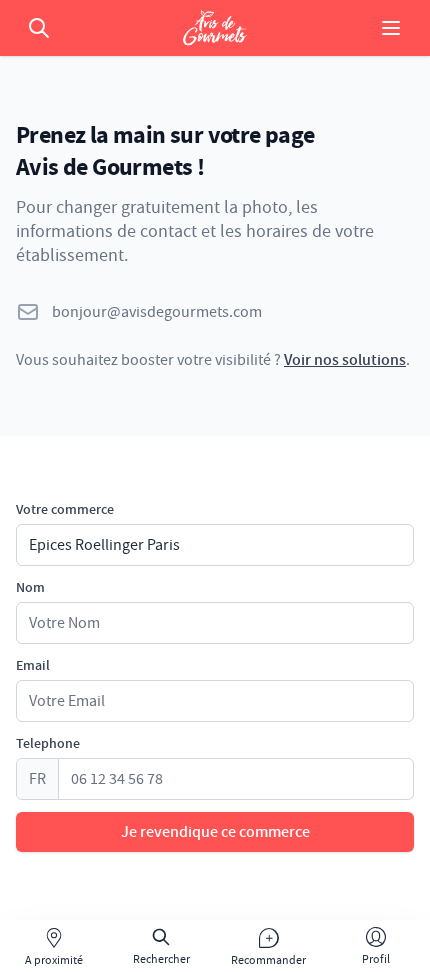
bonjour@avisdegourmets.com (157, 312)
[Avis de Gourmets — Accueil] (215, 27)
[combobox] (215, 545)
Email (33, 666)
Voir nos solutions (345, 360)
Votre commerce (65, 510)
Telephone (48, 744)
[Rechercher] (39, 28)
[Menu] (391, 28)
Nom (30, 588)
